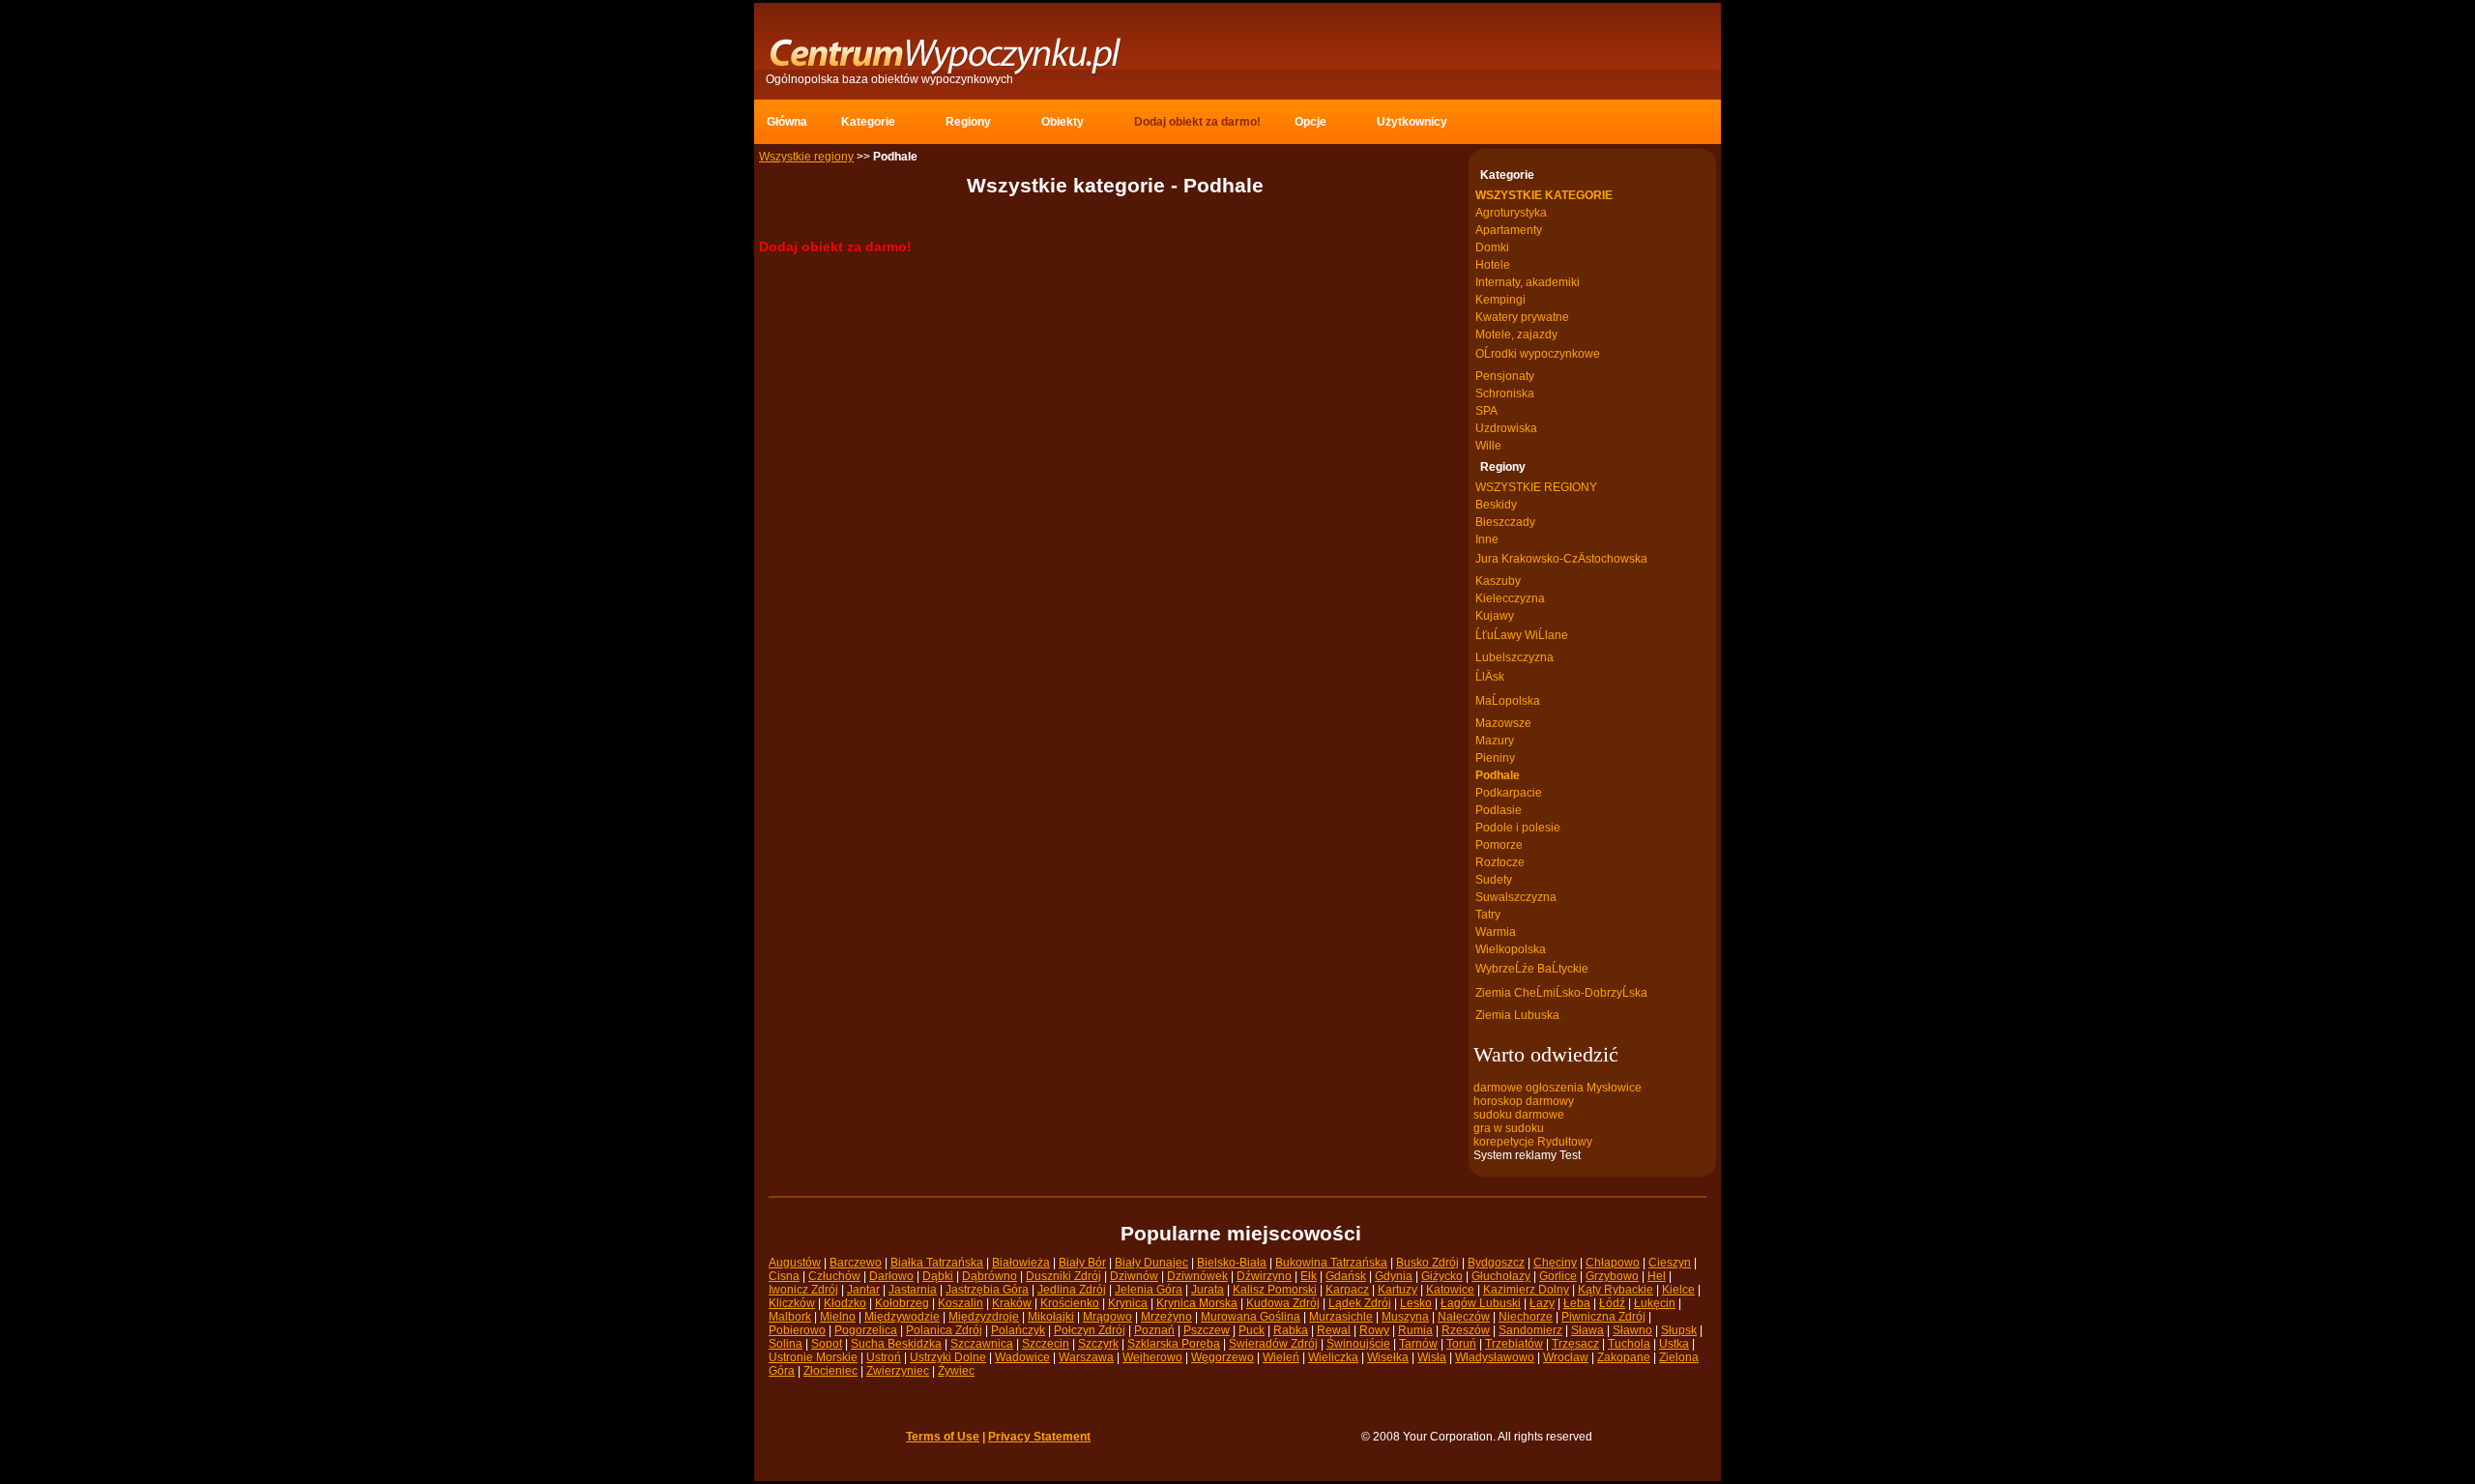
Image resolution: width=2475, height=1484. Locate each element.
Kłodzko (845, 1303)
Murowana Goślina (1251, 1317)
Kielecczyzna (1510, 598)
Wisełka (1388, 1357)
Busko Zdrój (1427, 1263)
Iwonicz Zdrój (803, 1290)
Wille (1488, 446)
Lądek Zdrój (1360, 1303)
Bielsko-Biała (1232, 1263)
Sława (1587, 1330)
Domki (1492, 247)
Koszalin (961, 1303)
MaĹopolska (1508, 701)
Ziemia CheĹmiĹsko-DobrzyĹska (1561, 993)
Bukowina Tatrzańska (1331, 1263)
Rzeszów (1466, 1330)
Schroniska (1505, 393)
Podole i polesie (1518, 828)
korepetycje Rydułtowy (1533, 1142)
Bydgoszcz (1496, 1263)
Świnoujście (1358, 1344)
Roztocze (1500, 862)
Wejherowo (1152, 1357)
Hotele (1493, 265)
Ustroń (884, 1357)
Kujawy (1495, 616)
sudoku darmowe (1519, 1115)
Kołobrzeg (902, 1303)
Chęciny (1555, 1263)
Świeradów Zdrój (1273, 1344)
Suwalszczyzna (1516, 897)
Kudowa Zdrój (1283, 1303)
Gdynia (1394, 1276)
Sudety (1494, 880)
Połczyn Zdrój (1090, 1330)
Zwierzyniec (898, 1371)
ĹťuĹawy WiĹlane (1522, 635)
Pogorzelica (866, 1330)
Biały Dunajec (1151, 1263)
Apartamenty (1509, 230)
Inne (1487, 539)
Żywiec (956, 1371)
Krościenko (1070, 1303)
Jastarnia (913, 1290)
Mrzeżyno (1166, 1317)
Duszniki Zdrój (1063, 1276)
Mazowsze (1503, 723)
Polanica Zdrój (944, 1330)
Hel (1657, 1276)
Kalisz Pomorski (1275, 1290)
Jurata (1208, 1290)
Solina (786, 1344)
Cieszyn (1670, 1263)
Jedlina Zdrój (1072, 1290)
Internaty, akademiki (1528, 282)
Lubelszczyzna (1514, 657)
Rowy (1374, 1330)
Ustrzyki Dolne (948, 1357)
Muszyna (1405, 1317)
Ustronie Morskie (813, 1357)
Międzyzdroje (984, 1317)
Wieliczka (1333, 1357)
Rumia (1415, 1330)
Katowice (1450, 1290)
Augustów (795, 1263)
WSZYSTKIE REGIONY (1536, 487)
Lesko (1416, 1303)
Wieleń (1281, 1357)
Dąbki (938, 1276)
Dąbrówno (990, 1276)
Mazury (1495, 741)
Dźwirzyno (1264, 1276)
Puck (1252, 1330)
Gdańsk (1346, 1276)
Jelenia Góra (1149, 1290)
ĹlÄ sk (1490, 677)
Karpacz (1347, 1290)
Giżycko (1442, 1276)
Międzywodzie (902, 1317)
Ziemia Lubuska (1517, 1015)
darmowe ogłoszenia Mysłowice (1558, 1088)
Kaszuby (1498, 581)
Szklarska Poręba (1174, 1344)
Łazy (1542, 1303)
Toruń (1461, 1344)
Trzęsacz (1575, 1344)
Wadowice (1022, 1357)
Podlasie (1499, 810)
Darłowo (891, 1276)
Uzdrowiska (1506, 428)
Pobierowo (797, 1330)
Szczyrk (1098, 1344)
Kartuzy (1398, 1290)
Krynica (1128, 1303)
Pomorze (1499, 845)
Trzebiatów (1514, 1344)
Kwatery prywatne (1522, 317)
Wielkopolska (1511, 949)
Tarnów (1418, 1344)
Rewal (1334, 1330)
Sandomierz (1530, 1330)
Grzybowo (1612, 1276)
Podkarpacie (1509, 793)
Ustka (1674, 1344)
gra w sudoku (1509, 1128)
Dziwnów (1134, 1276)
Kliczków (792, 1303)
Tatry (1488, 915)
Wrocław (1566, 1357)
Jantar (863, 1290)
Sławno (1632, 1330)
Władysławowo (1495, 1357)
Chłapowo (1613, 1263)
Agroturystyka (1511, 213)
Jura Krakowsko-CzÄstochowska (1561, 559)
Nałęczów (1464, 1317)
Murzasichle (1341, 1317)
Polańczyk (1018, 1330)
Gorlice (1558, 1276)
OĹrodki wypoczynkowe (1538, 354)
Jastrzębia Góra (987, 1290)
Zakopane (1624, 1357)
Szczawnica (982, 1344)
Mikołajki (1051, 1317)
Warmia (1496, 932)
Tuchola (1629, 1344)
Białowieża (1021, 1263)
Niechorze (1526, 1317)
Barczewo (856, 1263)
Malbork (790, 1317)
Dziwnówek (1197, 1276)
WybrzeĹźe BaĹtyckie (1532, 969)
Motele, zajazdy (1516, 335)
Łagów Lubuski (1481, 1303)
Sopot (827, 1344)
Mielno (838, 1317)
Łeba (1577, 1303)
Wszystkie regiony (806, 157)
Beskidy (1496, 505)
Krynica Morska (1197, 1303)
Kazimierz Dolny (1526, 1290)
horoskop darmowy (1524, 1101)
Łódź (1612, 1303)
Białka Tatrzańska (937, 1263)
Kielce (1678, 1290)
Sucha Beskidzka (896, 1344)
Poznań (1154, 1330)
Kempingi (1500, 300)
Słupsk (1679, 1330)
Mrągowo (1107, 1317)
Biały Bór (1082, 1263)
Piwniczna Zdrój (1603, 1317)
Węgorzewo (1223, 1357)
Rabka (1291, 1330)
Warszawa (1086, 1357)
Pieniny (1495, 758)
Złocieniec (830, 1371)
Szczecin (1046, 1344)
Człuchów (834, 1276)
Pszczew (1207, 1330)
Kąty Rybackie (1616, 1290)
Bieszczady (1505, 522)
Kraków (1012, 1303)
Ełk (1309, 1276)
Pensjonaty (1505, 376)
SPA (1486, 411)
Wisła (1432, 1357)
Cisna (784, 1276)
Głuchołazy (1501, 1276)
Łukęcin (1655, 1303)
